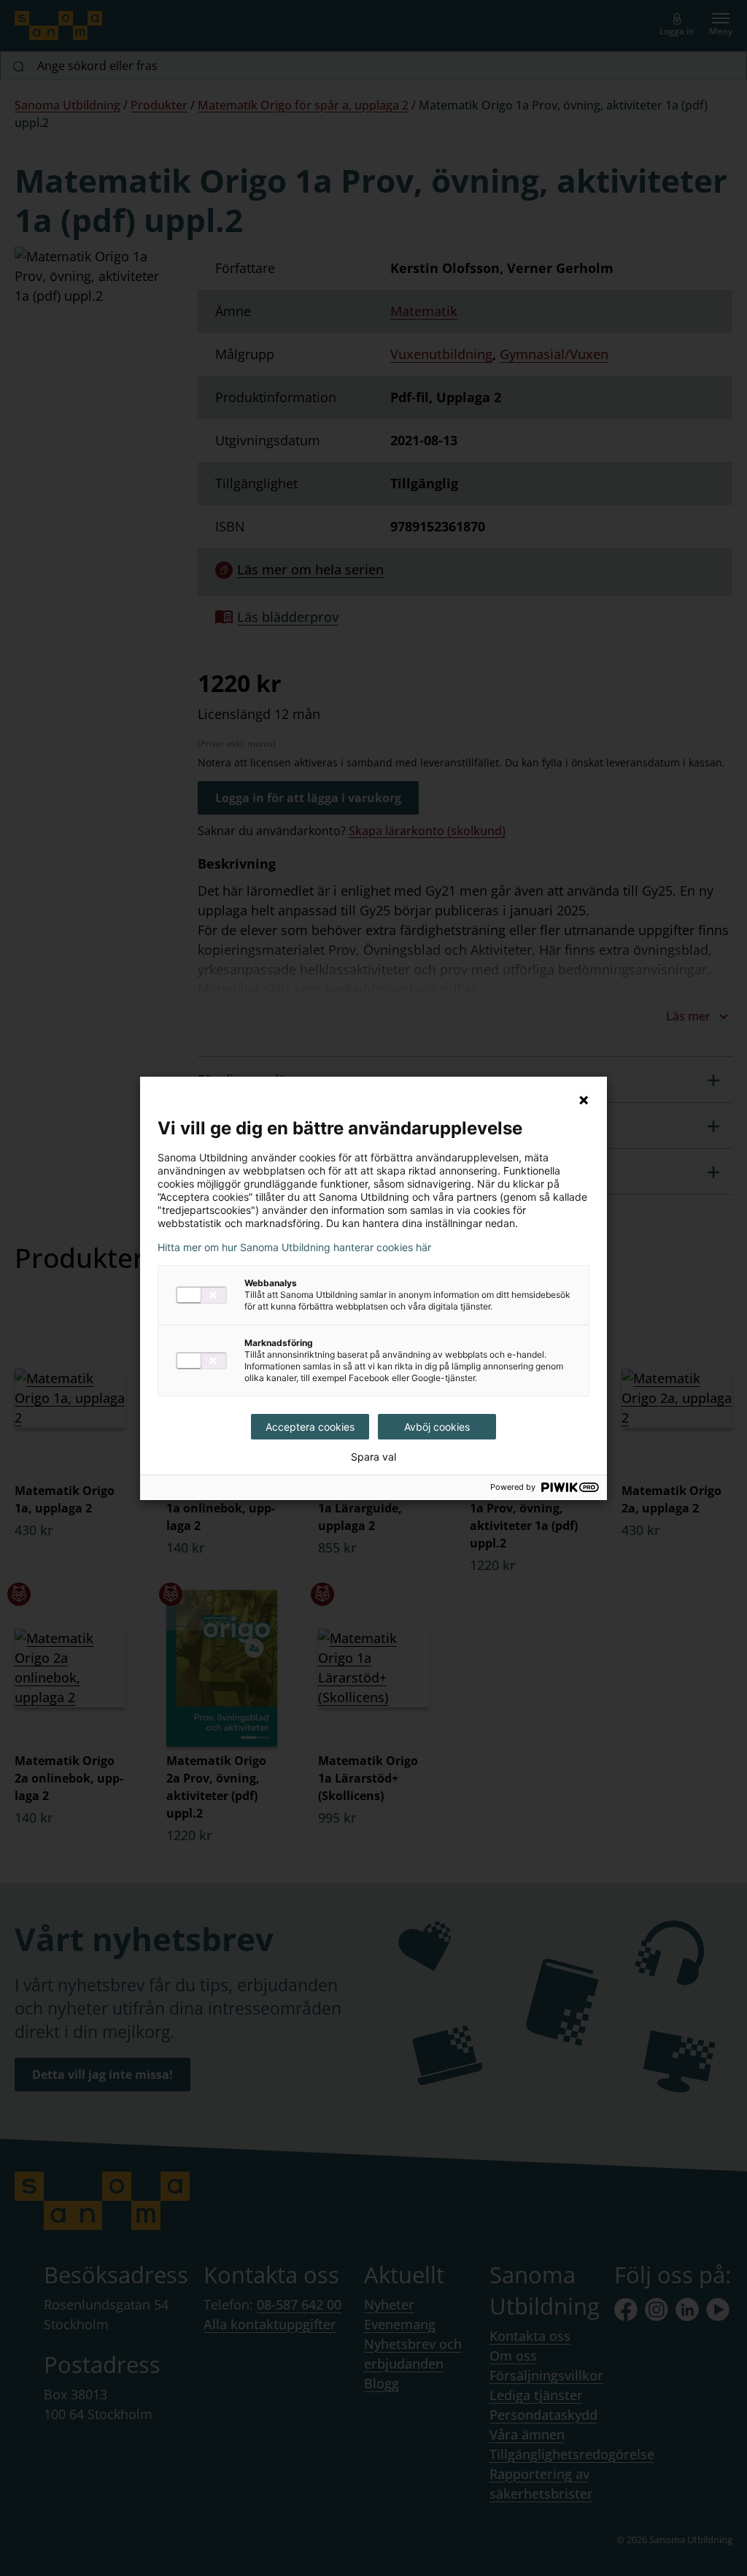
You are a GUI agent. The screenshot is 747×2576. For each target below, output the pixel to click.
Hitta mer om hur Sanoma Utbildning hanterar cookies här (294, 1247)
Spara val (373, 1457)
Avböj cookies (437, 1427)
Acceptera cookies (310, 1427)
